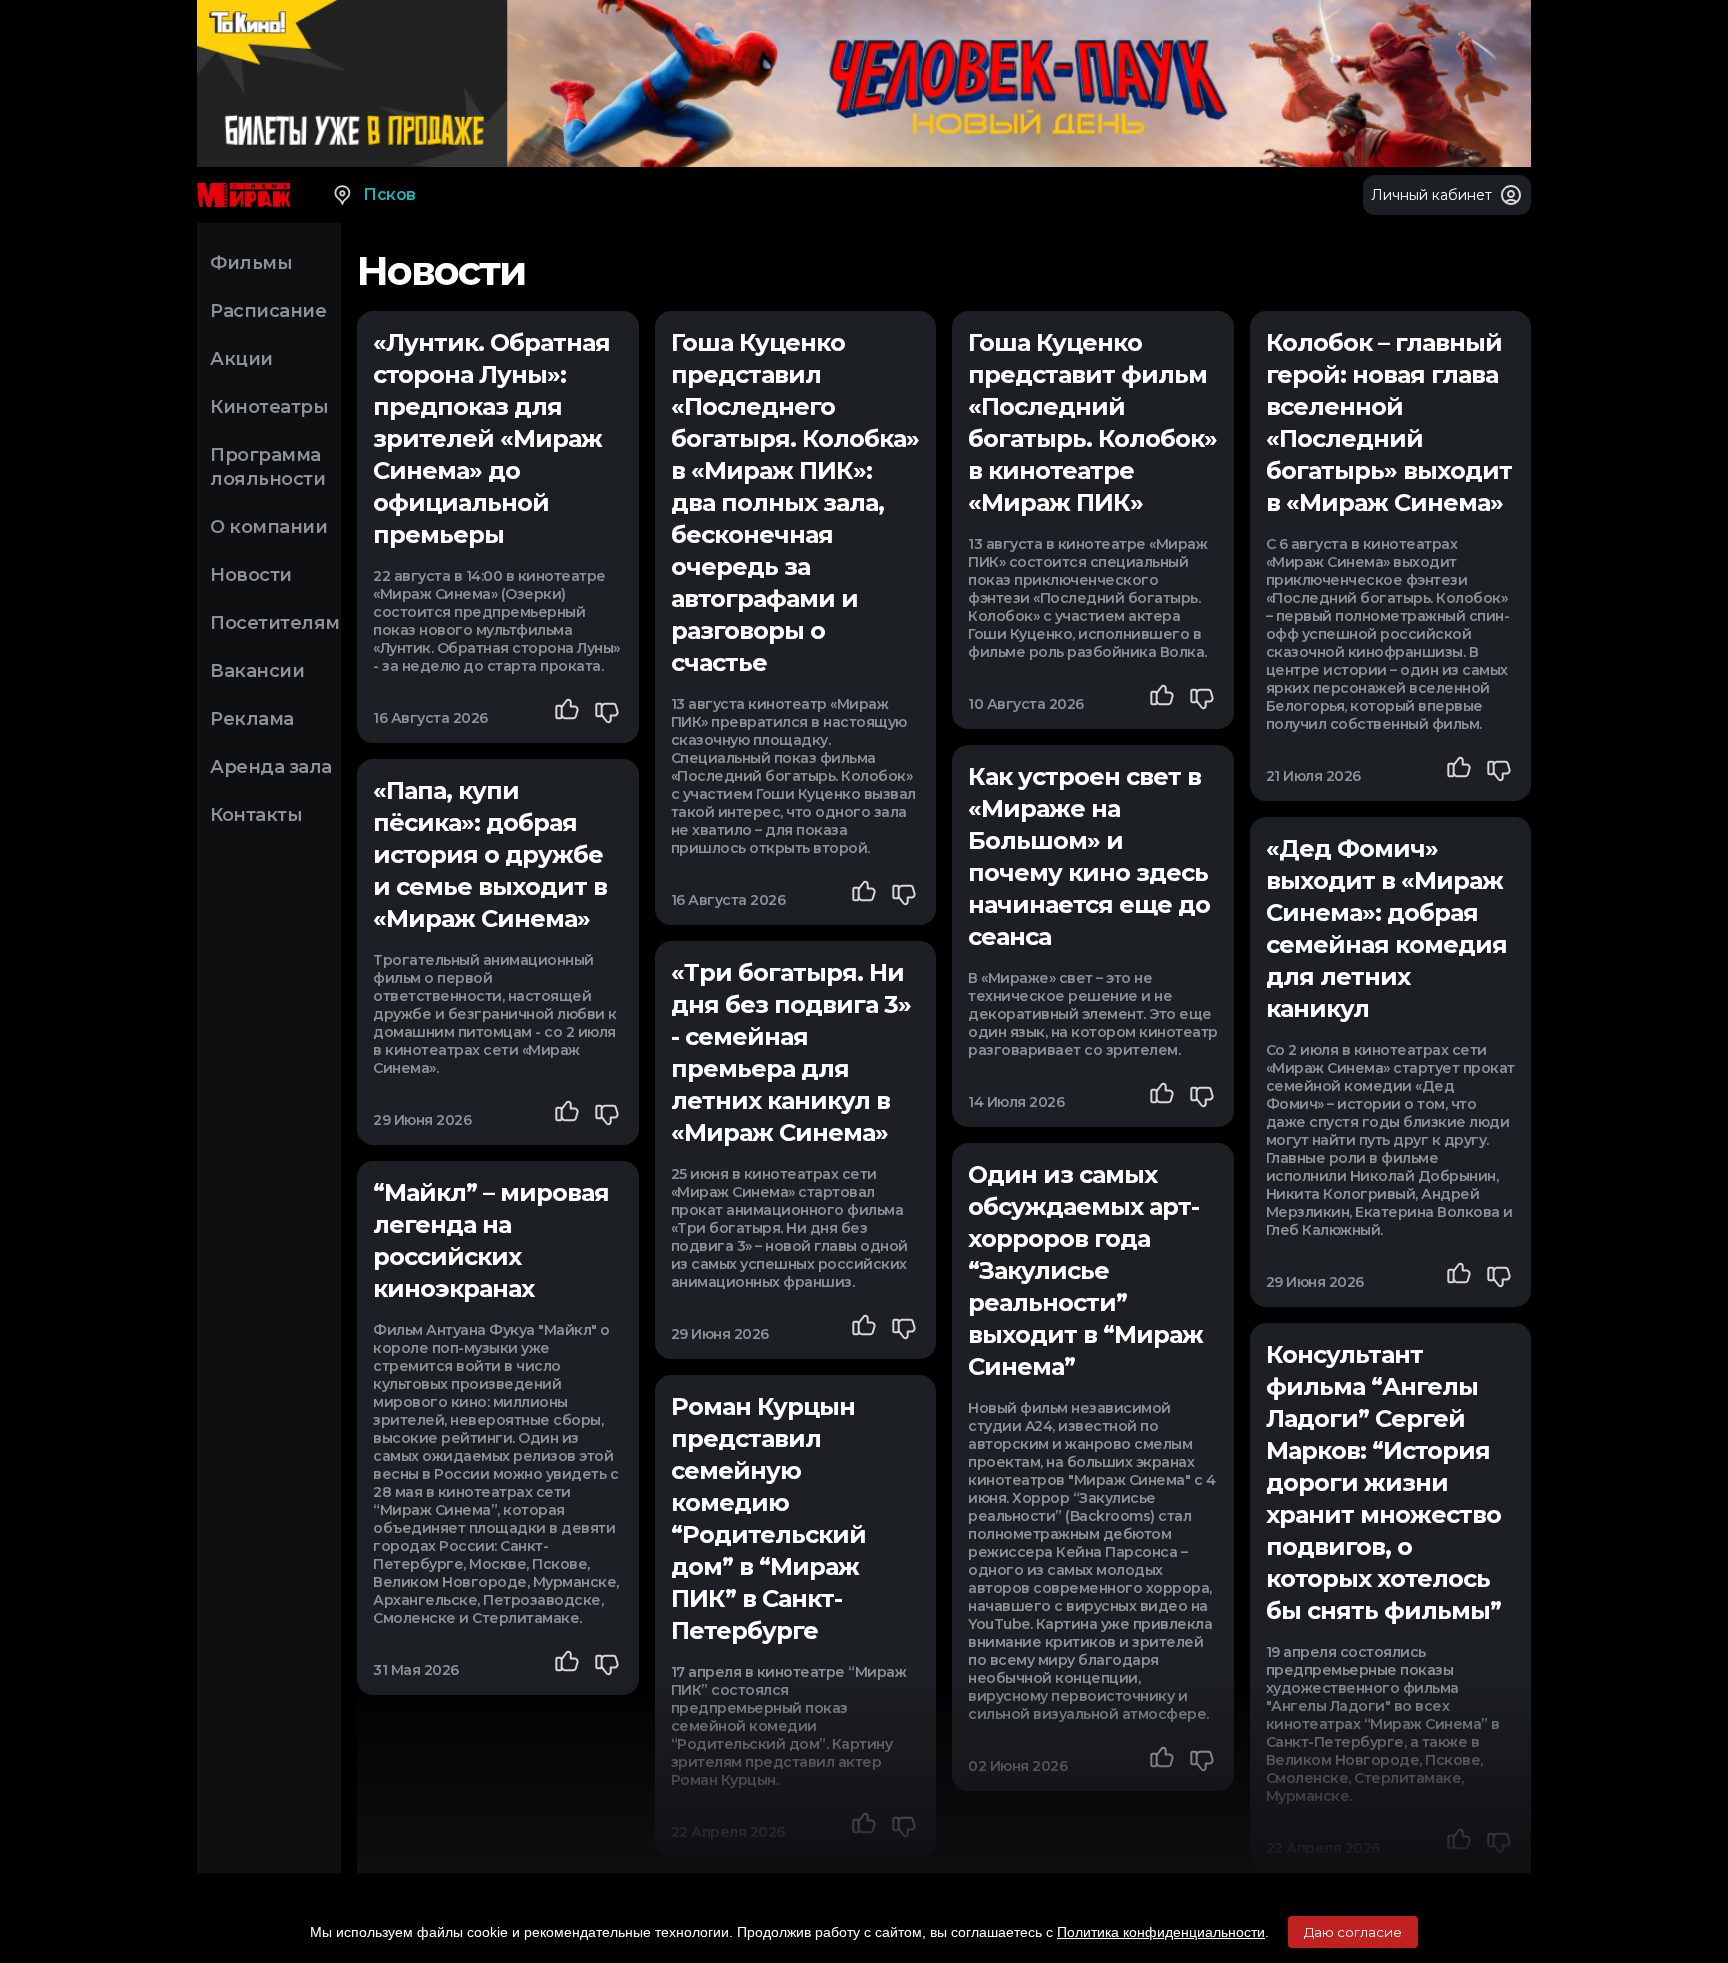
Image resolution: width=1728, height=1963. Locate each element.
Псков (389, 194)
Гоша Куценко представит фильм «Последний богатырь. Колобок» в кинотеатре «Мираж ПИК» (1092, 422)
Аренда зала (271, 767)
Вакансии (257, 671)
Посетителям (275, 623)
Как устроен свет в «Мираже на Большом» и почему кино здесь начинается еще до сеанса (1089, 856)
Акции (241, 359)
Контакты (256, 815)
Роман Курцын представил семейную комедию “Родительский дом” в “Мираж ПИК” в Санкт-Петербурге (768, 1518)
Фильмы (251, 263)
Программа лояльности (267, 467)
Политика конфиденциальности (1161, 1932)
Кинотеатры (269, 407)
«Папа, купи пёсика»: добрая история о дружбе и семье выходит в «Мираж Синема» (490, 854)
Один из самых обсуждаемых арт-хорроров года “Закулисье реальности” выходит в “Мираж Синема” (1085, 1270)
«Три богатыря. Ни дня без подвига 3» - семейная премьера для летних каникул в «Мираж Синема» (791, 1052)
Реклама (252, 719)
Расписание (268, 311)
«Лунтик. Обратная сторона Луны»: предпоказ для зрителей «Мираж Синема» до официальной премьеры (491, 438)
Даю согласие (1353, 1932)
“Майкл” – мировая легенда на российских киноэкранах (491, 1240)
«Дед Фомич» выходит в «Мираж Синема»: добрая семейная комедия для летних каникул (1386, 928)
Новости (251, 575)
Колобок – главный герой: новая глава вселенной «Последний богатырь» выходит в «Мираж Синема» (1389, 422)
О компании (268, 527)
